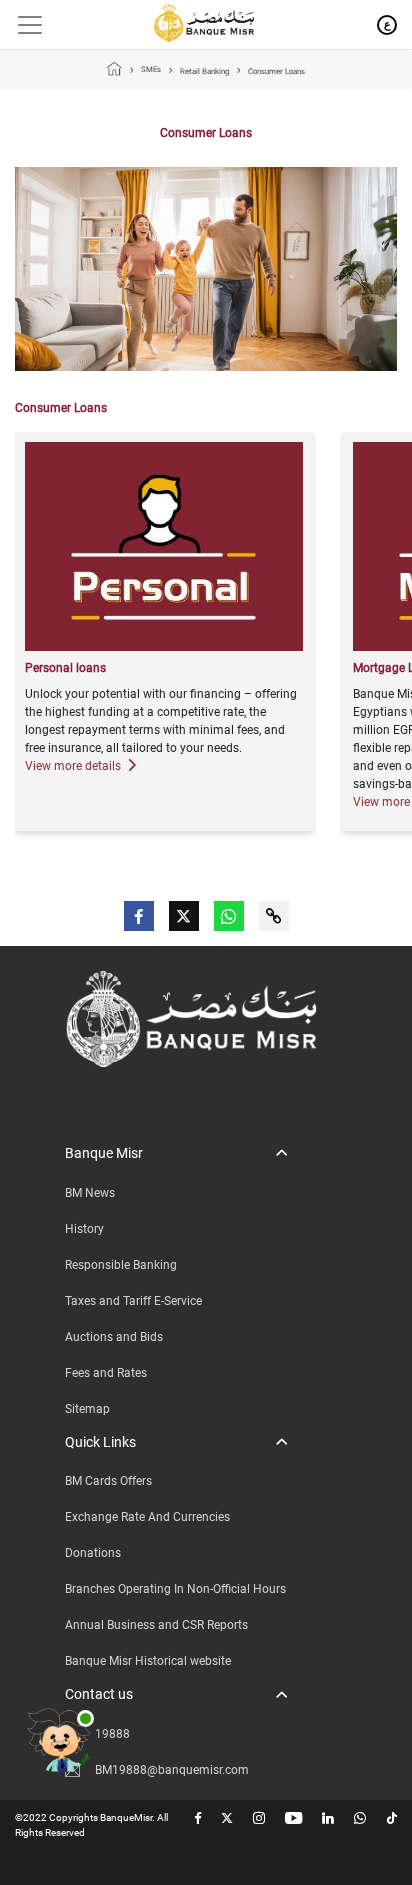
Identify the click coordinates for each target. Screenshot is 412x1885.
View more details (74, 766)
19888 (112, 1734)
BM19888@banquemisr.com (172, 1770)
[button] (176, 1153)
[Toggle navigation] (22, 25)
